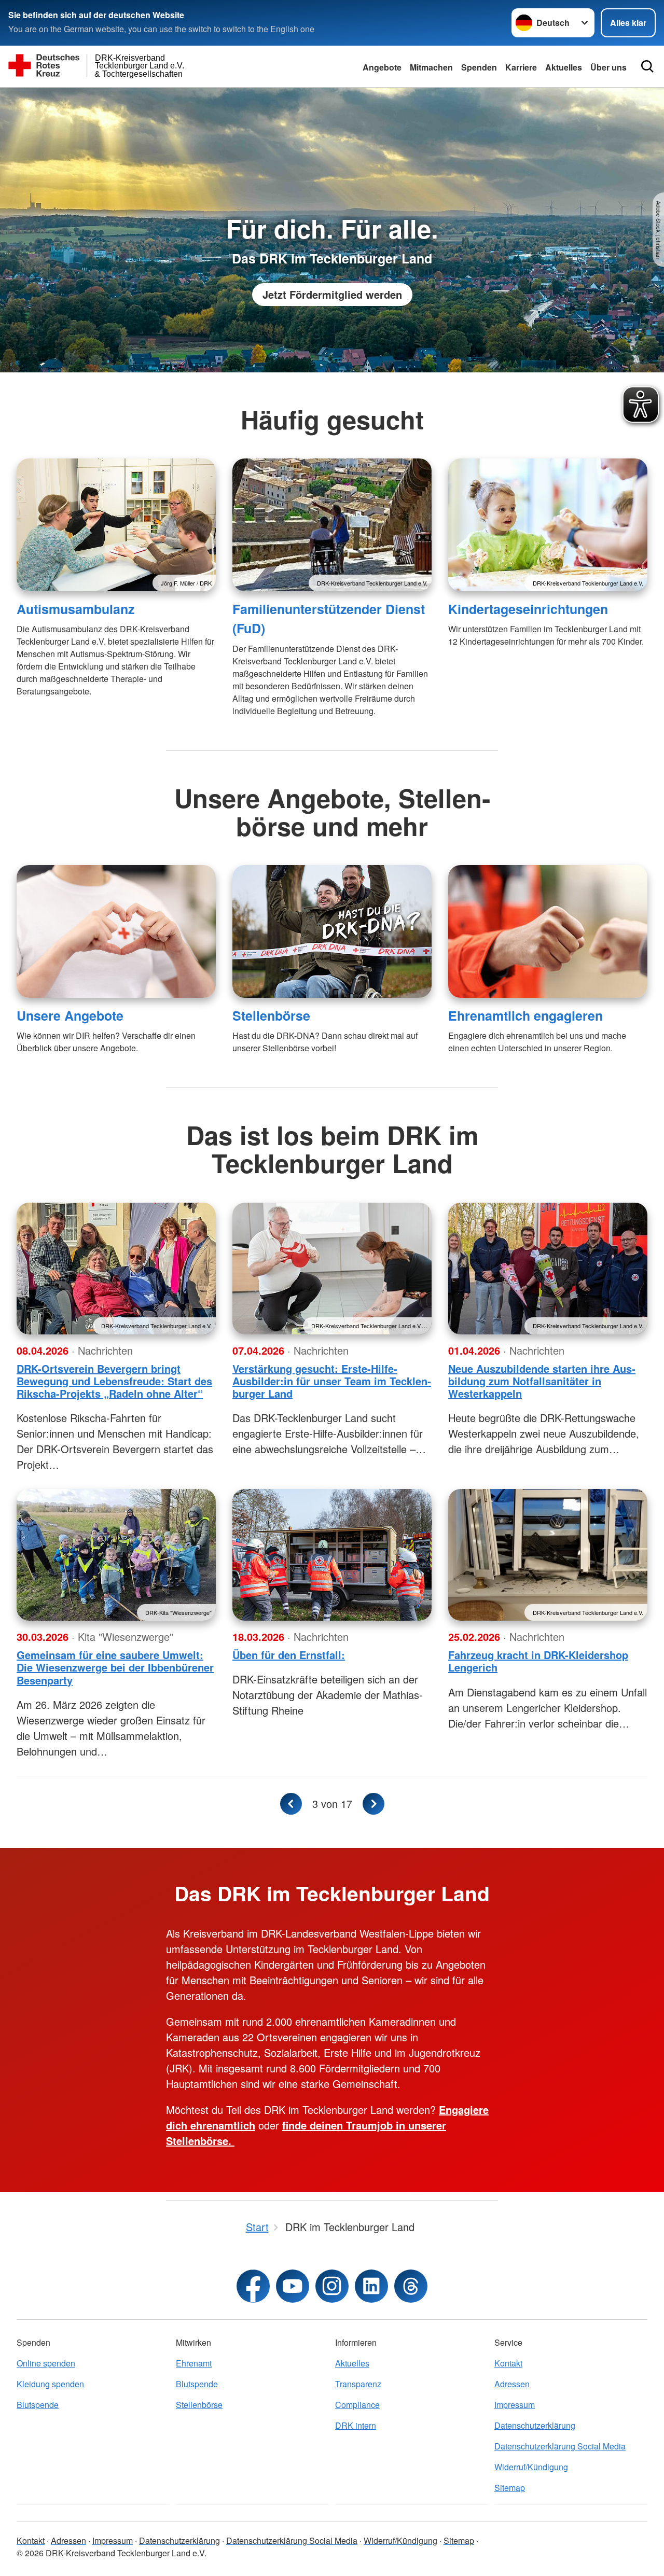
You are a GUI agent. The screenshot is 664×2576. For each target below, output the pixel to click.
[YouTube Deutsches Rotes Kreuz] (293, 2286)
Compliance (357, 2405)
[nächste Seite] (374, 1804)
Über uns (608, 67)
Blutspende (38, 2405)
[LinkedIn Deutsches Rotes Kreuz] (371, 2286)
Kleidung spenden (50, 2384)
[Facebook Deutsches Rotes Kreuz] (253, 2286)
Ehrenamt (194, 2363)
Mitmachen (431, 67)
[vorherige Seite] (291, 1804)
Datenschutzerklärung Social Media (560, 2446)
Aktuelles (564, 67)
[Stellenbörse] (332, 931)
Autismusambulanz (75, 609)
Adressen (512, 2384)
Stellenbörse (271, 1015)
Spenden (479, 67)
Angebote (382, 67)
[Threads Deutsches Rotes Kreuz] (411, 2286)
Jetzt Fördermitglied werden (332, 294)
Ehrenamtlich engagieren (525, 1015)
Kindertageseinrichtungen (528, 609)
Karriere (521, 67)
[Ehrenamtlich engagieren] (548, 931)
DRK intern (356, 2425)
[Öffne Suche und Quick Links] (647, 66)
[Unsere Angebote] (116, 931)
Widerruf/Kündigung (531, 2467)
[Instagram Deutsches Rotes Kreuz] (332, 2286)
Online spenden (46, 2363)
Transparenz (358, 2384)
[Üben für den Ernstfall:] (332, 1555)
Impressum (515, 2405)
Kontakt (508, 2363)
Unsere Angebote (70, 1015)
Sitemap (510, 2488)
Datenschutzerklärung (535, 2425)
